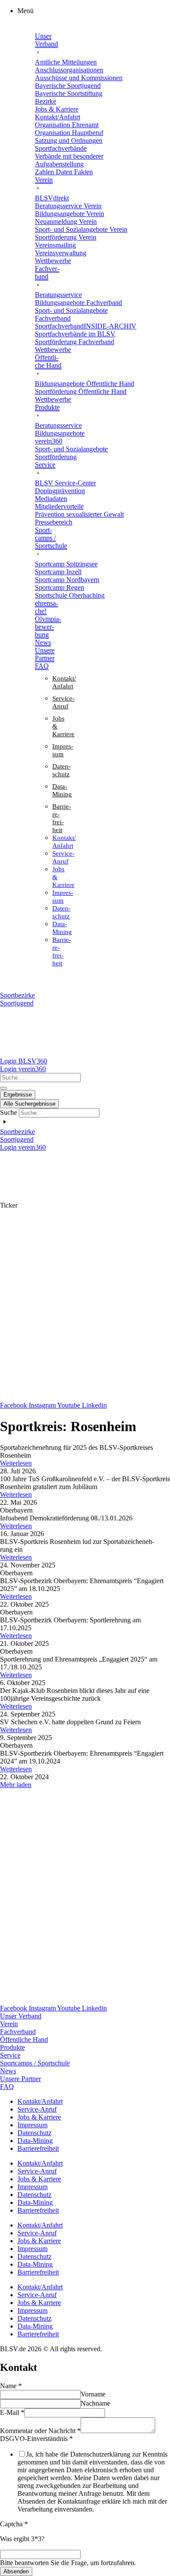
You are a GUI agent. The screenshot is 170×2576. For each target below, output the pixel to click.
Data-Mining (35, 2141)
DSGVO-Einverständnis (36, 2439)
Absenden (16, 2571)
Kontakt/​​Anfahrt (40, 2101)
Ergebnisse (18, 1095)
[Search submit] (3, 1088)
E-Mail (12, 2412)
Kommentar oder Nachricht (40, 2431)
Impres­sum (32, 2125)
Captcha (14, 2524)
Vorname (93, 2394)
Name (11, 2386)
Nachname (95, 2403)
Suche (8, 1112)
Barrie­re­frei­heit (38, 2148)
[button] (94, 11)
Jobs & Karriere (39, 2117)
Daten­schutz (34, 2133)
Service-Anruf (37, 2109)
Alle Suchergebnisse (29, 1104)
